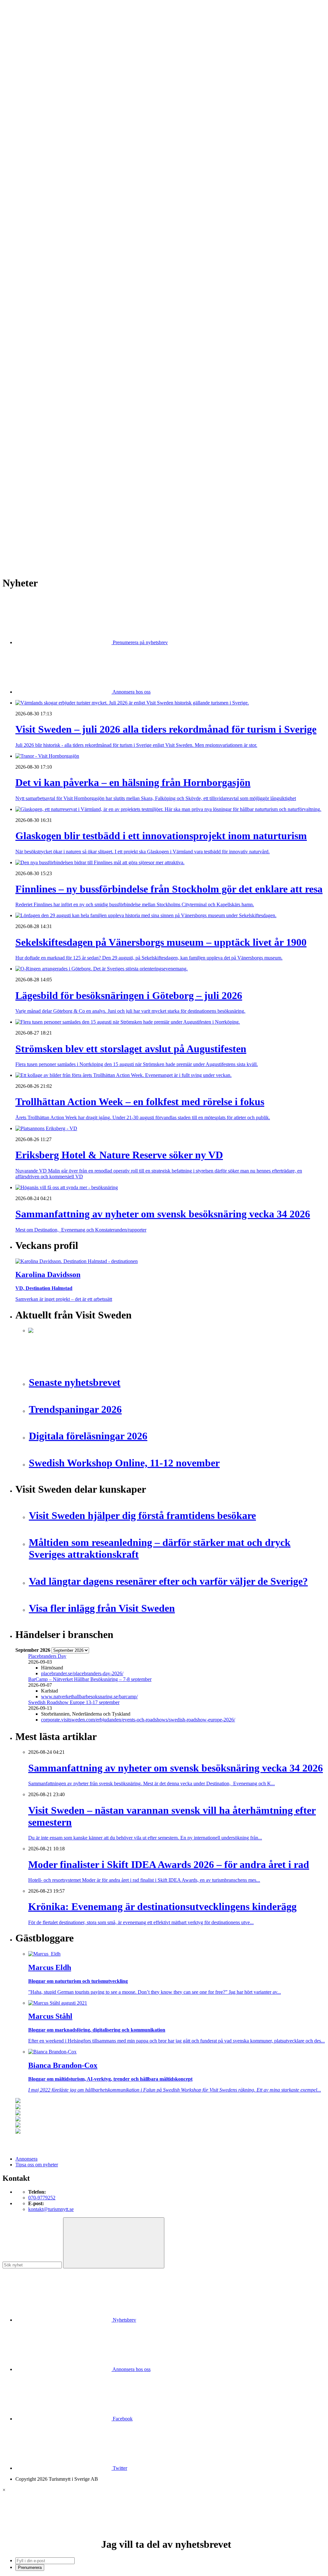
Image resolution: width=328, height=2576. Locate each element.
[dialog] (164, 2529)
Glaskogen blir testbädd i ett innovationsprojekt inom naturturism (94, 458)
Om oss (23, 39)
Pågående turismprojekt (52, 268)
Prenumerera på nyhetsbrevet (47, 552)
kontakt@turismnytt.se (51, 2209)
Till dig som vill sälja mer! (54, 412)
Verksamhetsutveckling (52, 395)
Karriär (23, 181)
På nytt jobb (40, 199)
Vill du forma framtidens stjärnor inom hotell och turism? (85, 492)
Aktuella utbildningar (50, 187)
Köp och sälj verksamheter (55, 337)
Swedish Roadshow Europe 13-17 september (74, 1702)
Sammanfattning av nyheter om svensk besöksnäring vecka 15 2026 (97, 532)
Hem (20, 112)
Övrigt (35, 401)
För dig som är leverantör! (54, 407)
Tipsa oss (25, 22)
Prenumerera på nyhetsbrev (140, 642)
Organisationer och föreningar (58, 372)
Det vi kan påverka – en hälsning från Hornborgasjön (82, 452)
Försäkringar (41, 314)
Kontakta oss (29, 34)
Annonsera (26, 28)
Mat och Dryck (44, 153)
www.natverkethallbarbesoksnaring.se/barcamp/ (89, 1697)
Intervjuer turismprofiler (52, 251)
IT (31, 326)
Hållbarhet (39, 245)
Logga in (25, 430)
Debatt (35, 222)
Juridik (35, 332)
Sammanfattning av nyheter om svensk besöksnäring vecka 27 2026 (97, 515)
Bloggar (36, 216)
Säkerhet (37, 378)
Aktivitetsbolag (44, 124)
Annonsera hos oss (131, 692)
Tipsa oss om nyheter (37, 2165)
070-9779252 (42, 2198)
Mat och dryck (43, 355)
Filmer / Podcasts (45, 239)
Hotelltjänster (42, 320)
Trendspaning (42, 285)
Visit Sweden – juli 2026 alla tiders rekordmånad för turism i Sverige (97, 446)
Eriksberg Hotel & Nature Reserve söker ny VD (77, 480)
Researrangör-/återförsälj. (54, 164)
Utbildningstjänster (47, 389)
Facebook (122, 2419)
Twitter (119, 2468)
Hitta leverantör (31, 303)
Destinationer (42, 135)
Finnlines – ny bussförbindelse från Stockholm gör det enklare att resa (98, 464)
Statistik (36, 291)
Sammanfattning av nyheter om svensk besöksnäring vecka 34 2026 (97, 486)
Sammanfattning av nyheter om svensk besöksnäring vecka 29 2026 (97, 498)
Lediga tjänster (43, 193)
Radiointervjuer (44, 274)
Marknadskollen (32, 210)
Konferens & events (48, 147)
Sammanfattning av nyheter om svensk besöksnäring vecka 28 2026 (97, 509)
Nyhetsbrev (124, 2320)
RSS (20, 543)
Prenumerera (30, 2567)
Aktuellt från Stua (46, 297)
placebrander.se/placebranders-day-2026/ (82, 1673)
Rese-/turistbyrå (44, 158)
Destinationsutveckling (38, 176)
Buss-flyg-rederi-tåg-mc (52, 170)
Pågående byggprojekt (51, 262)
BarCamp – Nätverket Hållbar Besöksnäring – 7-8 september (90, 1679)
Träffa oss (25, 45)
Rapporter (38, 280)
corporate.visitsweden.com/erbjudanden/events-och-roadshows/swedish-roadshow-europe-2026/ (138, 1720)
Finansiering (41, 233)
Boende (36, 129)
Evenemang (40, 228)
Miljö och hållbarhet (49, 360)
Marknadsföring (44, 256)
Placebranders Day (47, 1656)
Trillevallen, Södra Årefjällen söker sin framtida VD (81, 503)
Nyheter (24, 118)
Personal (37, 366)
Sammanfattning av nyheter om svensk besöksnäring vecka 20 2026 (97, 527)
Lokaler (36, 343)
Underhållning (43, 384)
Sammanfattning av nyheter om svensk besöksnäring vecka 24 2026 (97, 521)
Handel (36, 141)
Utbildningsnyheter (48, 205)
